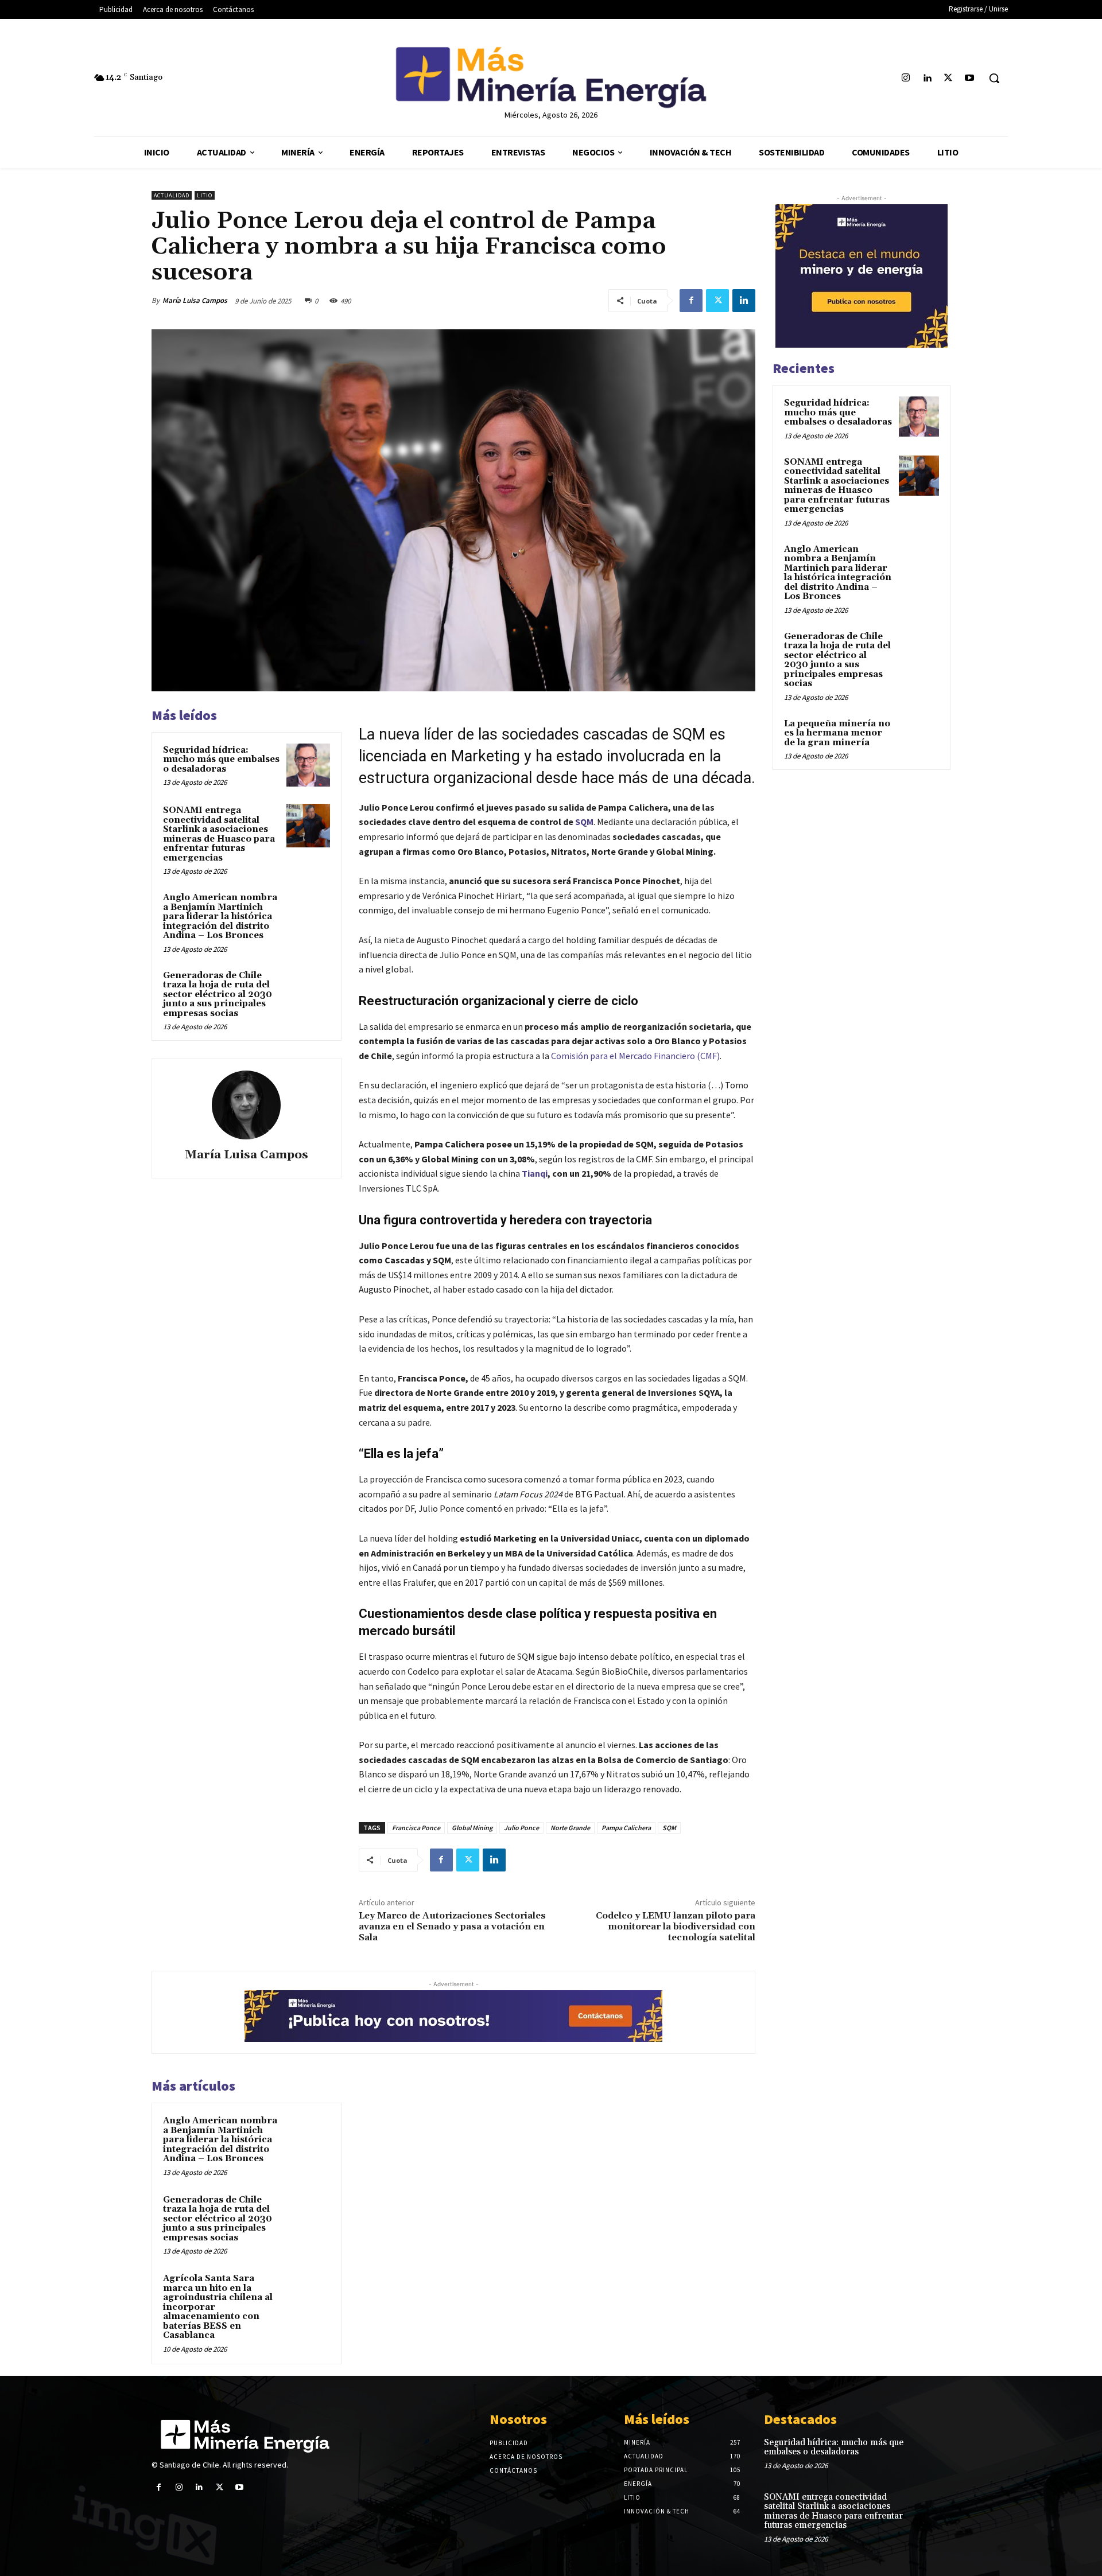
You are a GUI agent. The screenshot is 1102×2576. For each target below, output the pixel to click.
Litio (205, 195)
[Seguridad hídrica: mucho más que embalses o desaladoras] (308, 765)
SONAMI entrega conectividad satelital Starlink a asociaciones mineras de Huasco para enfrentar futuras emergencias (219, 834)
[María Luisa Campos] (246, 1105)
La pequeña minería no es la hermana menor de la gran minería (837, 733)
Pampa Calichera (626, 1828)
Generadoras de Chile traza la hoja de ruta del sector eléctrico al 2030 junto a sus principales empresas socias (218, 995)
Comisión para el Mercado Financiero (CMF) (635, 1056)
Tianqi (535, 1173)
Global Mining (472, 1828)
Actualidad (172, 195)
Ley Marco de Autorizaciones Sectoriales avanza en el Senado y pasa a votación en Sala (452, 1927)
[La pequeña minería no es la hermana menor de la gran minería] (919, 737)
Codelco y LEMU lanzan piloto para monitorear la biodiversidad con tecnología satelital (676, 1927)
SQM (584, 822)
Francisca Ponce (416, 1828)
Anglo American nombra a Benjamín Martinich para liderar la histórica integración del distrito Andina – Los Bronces (220, 917)
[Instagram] (905, 78)
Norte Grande (570, 1828)
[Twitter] (948, 78)
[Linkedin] (927, 78)
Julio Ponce (521, 1828)
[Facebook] (691, 301)
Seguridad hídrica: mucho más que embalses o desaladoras (221, 760)
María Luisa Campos (195, 300)
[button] (994, 78)
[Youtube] (970, 78)
